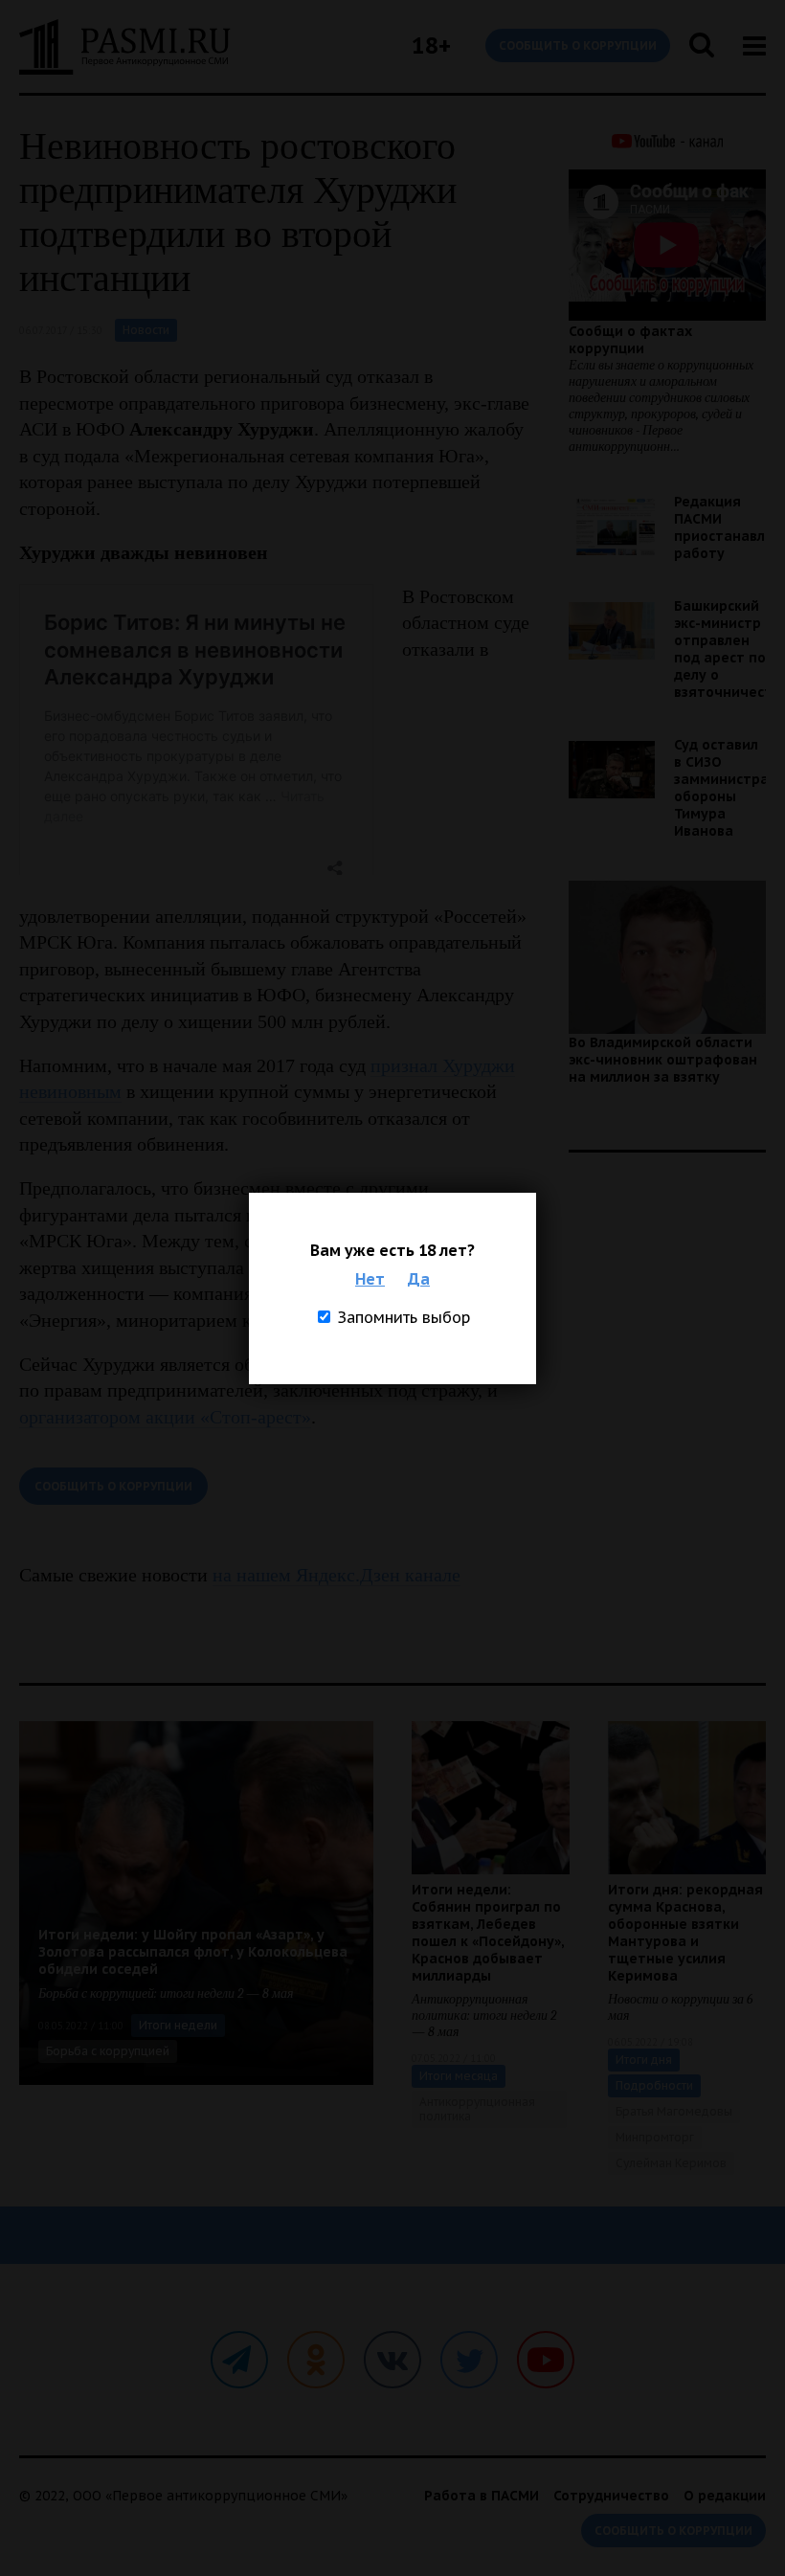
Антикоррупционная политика (477, 2109)
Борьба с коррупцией (108, 2051)
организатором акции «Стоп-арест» (165, 1417)
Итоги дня (644, 2060)
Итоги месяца (459, 2076)
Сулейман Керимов (671, 2163)
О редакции (725, 2496)
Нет (370, 1279)
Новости (146, 330)
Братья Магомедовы (674, 2111)
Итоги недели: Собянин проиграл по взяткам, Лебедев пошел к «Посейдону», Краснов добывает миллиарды (488, 1933)
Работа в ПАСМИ (482, 2496)
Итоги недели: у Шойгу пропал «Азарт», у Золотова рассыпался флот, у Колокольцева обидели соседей (193, 1952)
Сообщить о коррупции (578, 45)
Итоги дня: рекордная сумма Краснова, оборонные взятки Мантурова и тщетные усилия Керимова (685, 1933)
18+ (431, 45)
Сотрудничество (611, 2496)
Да (419, 1279)
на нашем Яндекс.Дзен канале (336, 1575)
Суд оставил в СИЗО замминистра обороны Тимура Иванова (721, 788)
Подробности (654, 2085)
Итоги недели (178, 2025)
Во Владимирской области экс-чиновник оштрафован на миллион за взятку (663, 1060)
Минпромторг (655, 2137)
